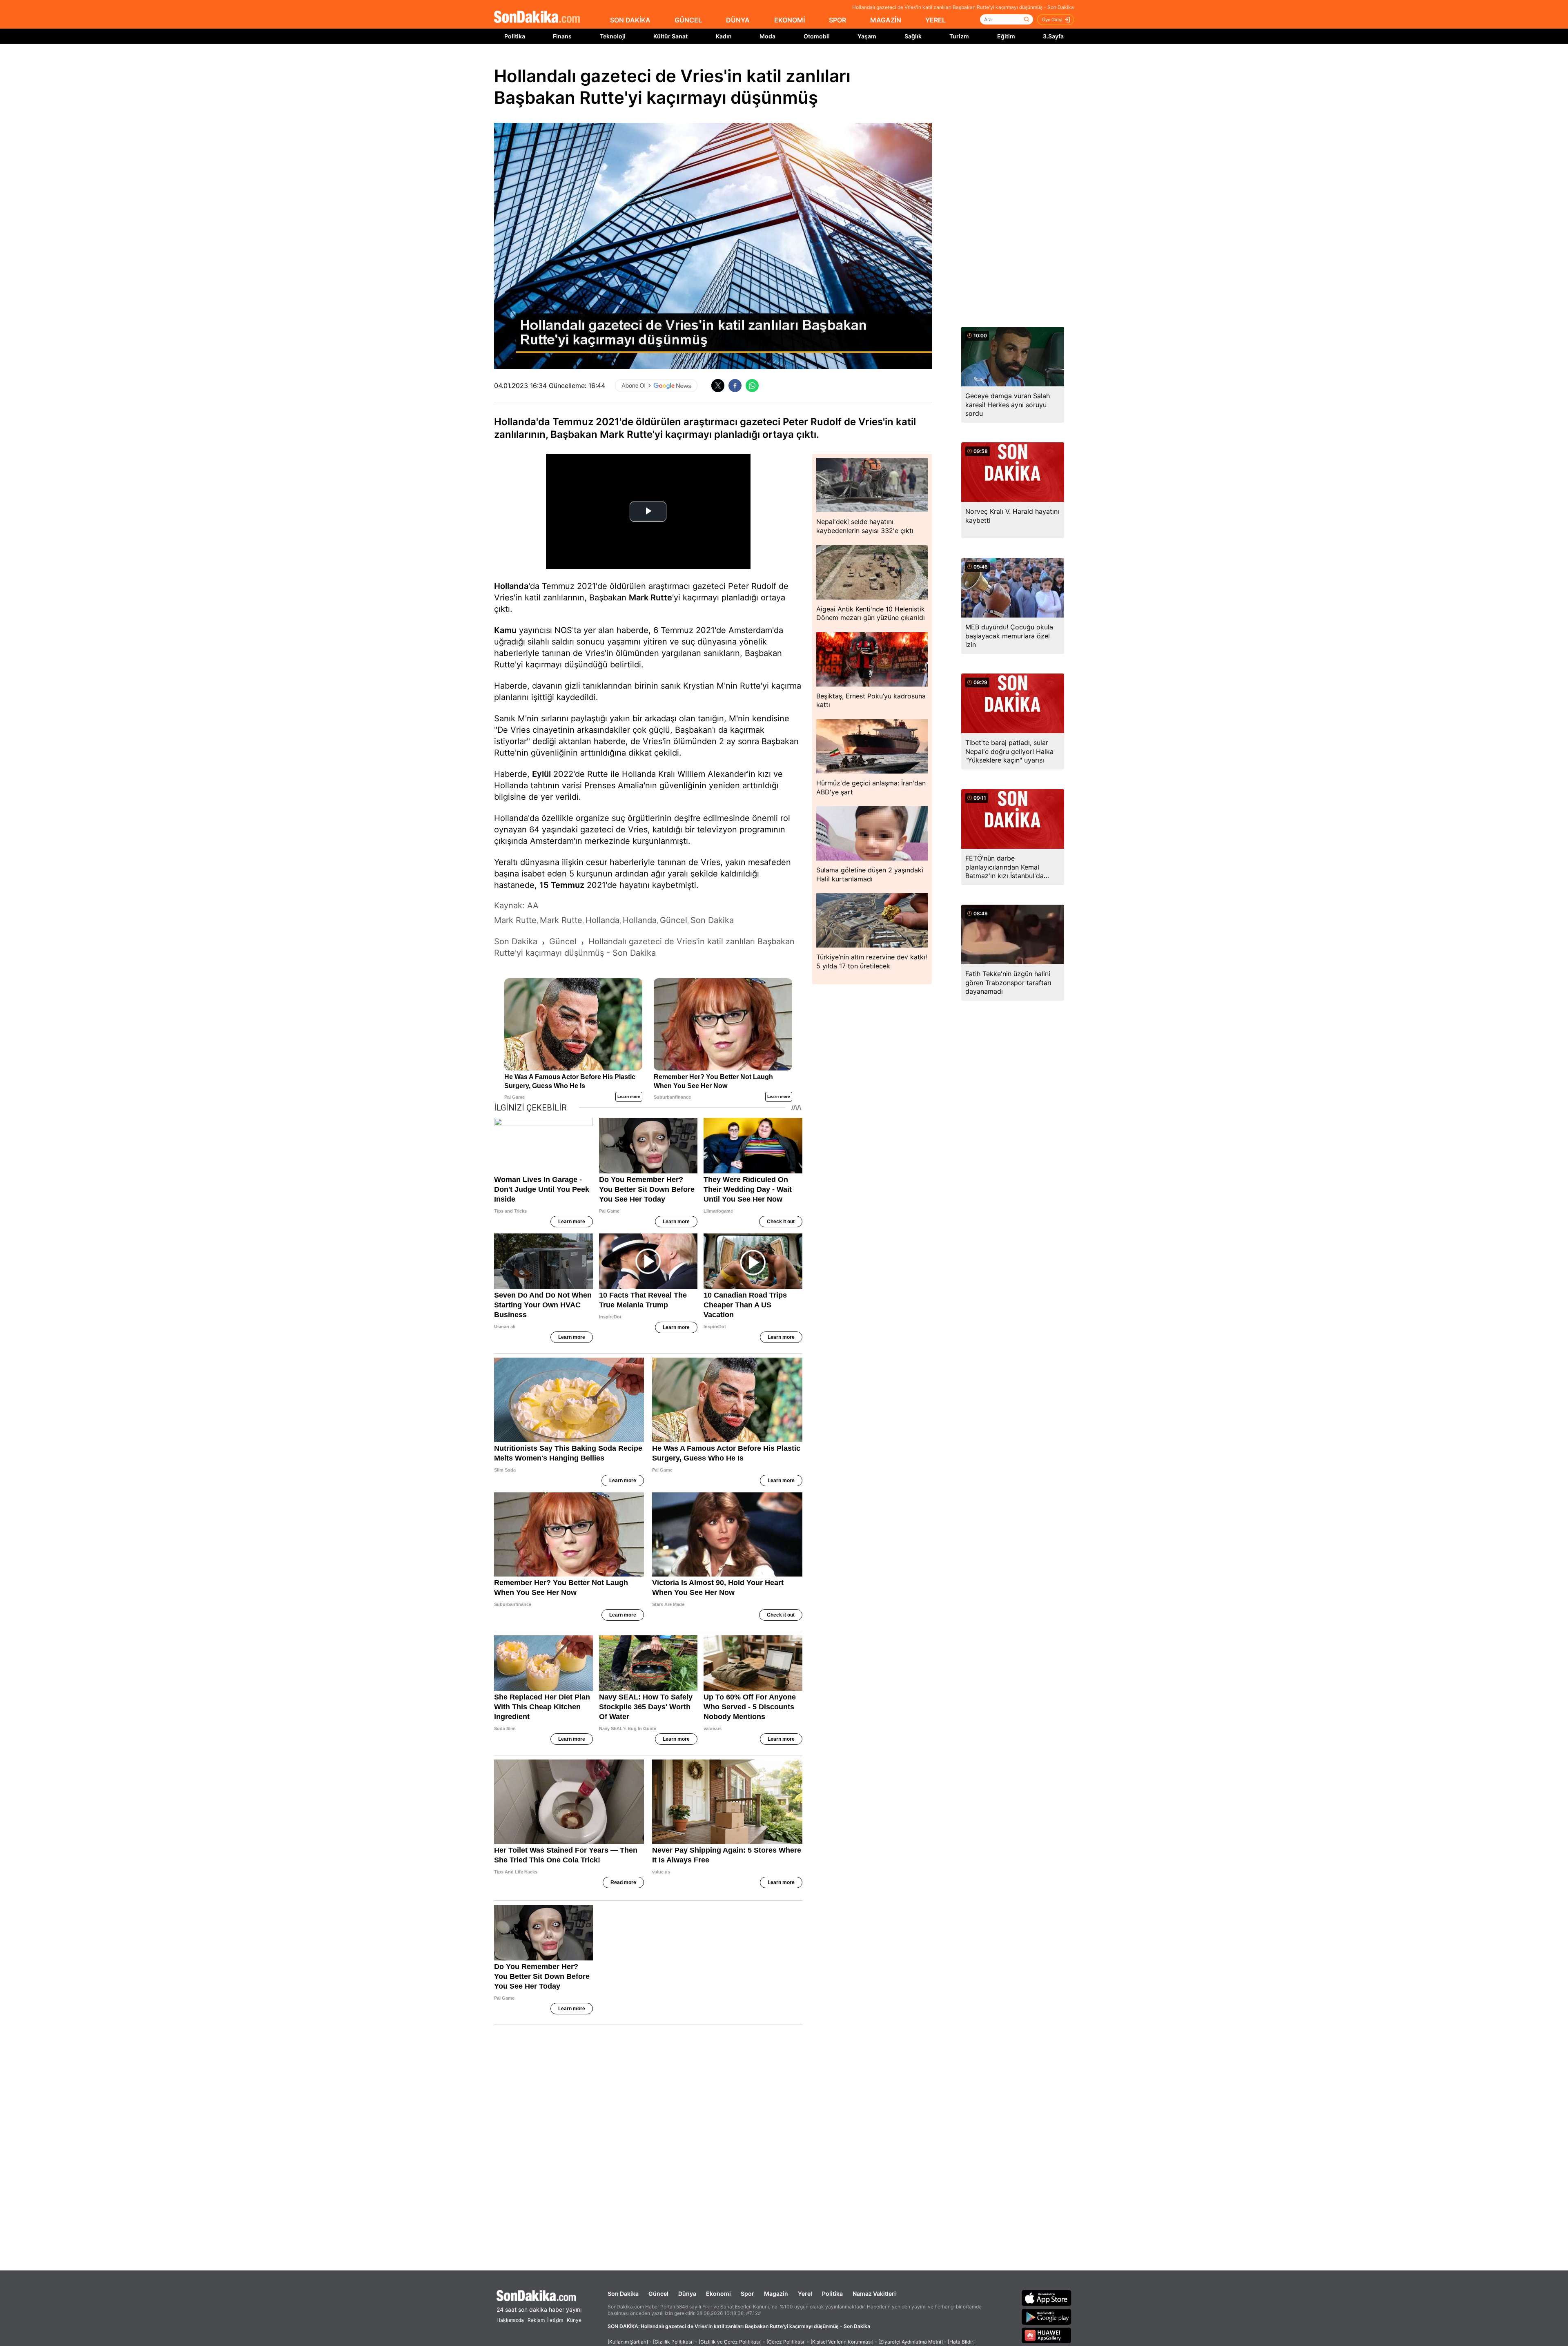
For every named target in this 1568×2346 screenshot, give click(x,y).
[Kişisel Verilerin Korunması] (842, 2342)
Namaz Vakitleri (874, 2294)
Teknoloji (613, 36)
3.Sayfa (1053, 36)
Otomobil (817, 36)
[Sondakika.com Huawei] (1047, 2335)
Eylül (541, 774)
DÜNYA (738, 20)
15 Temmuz (562, 885)
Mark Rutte (650, 598)
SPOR (837, 20)
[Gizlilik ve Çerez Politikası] (730, 2342)
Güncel (658, 2294)
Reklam (536, 2320)
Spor (747, 2294)
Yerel (805, 2294)
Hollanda (511, 586)
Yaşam (867, 36)
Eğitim (1006, 36)
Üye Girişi (1052, 20)
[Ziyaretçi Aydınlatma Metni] (911, 2342)
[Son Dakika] (537, 17)
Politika (515, 36)
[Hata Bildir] (961, 2342)
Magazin (776, 2294)
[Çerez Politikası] (786, 2342)
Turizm (959, 36)
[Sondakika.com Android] (1047, 2317)
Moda (767, 36)
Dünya (687, 2294)
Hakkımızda (510, 2320)
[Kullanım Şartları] (628, 2342)
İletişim (555, 2320)
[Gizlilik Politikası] (673, 2342)
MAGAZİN (886, 20)
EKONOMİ (790, 20)
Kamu (505, 630)
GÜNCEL (688, 20)
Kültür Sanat (670, 36)
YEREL (935, 20)
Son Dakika (623, 2294)
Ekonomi (718, 2294)
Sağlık (913, 36)
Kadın (724, 36)
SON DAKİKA (630, 20)
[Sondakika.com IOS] (1047, 2298)
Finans (562, 36)
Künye (574, 2320)
